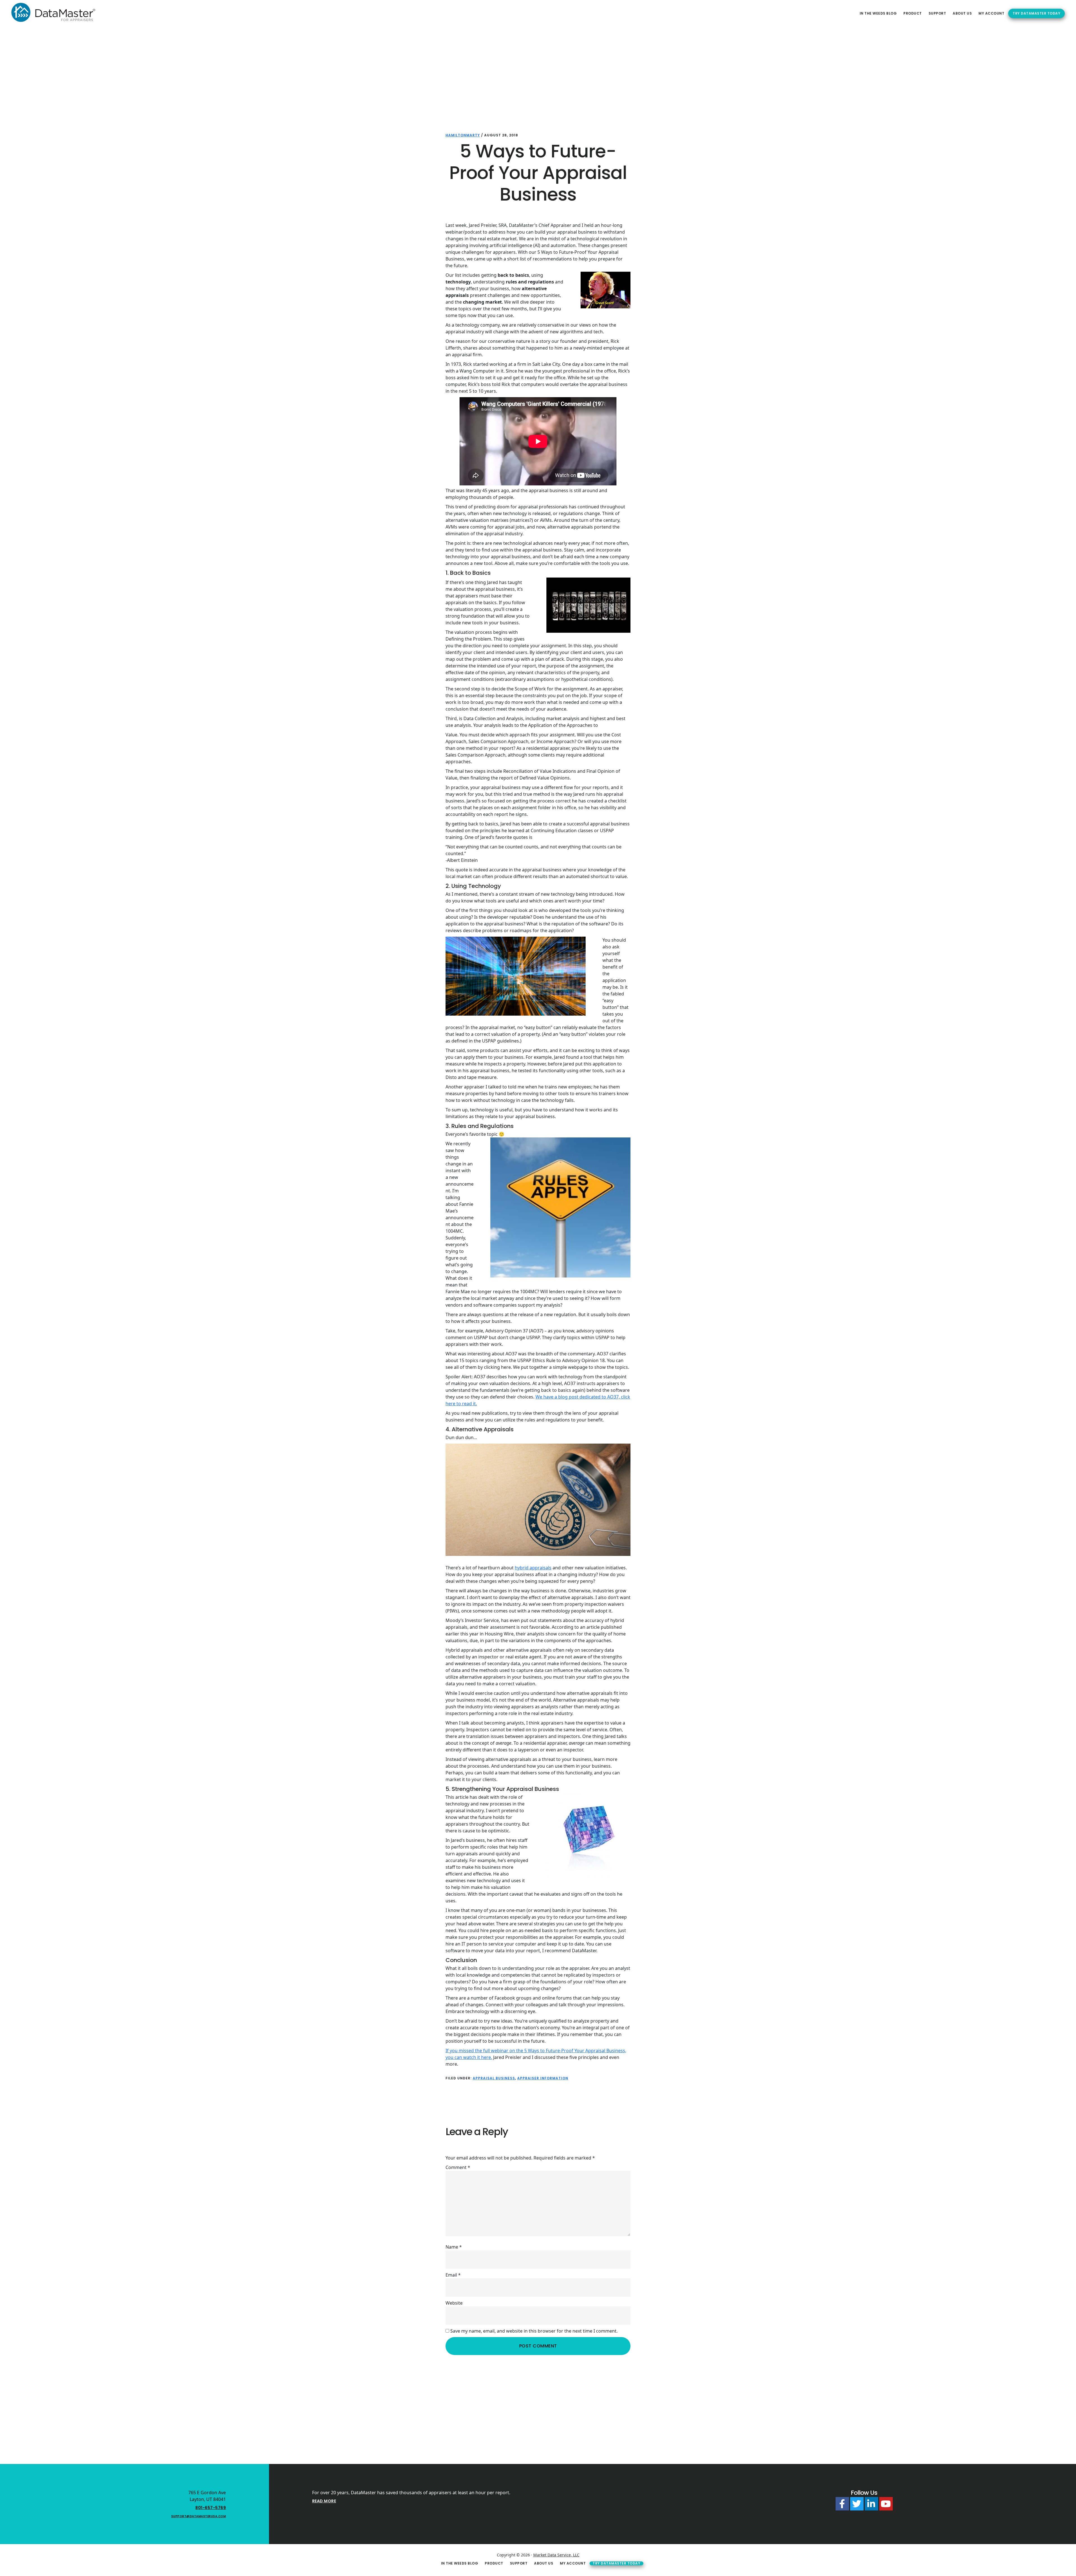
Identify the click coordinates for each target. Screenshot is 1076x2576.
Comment (458, 2167)
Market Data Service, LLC (556, 2555)
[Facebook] (842, 2504)
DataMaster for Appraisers (53, 12)
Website (454, 2303)
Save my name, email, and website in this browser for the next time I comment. (534, 2331)
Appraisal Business (494, 2078)
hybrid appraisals (533, 1568)
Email (453, 2275)
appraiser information (543, 2078)
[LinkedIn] (871, 2504)
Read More (324, 2501)
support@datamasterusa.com (199, 2516)
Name (454, 2247)
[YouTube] (886, 2504)
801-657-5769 (211, 2508)
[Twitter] (857, 2504)
